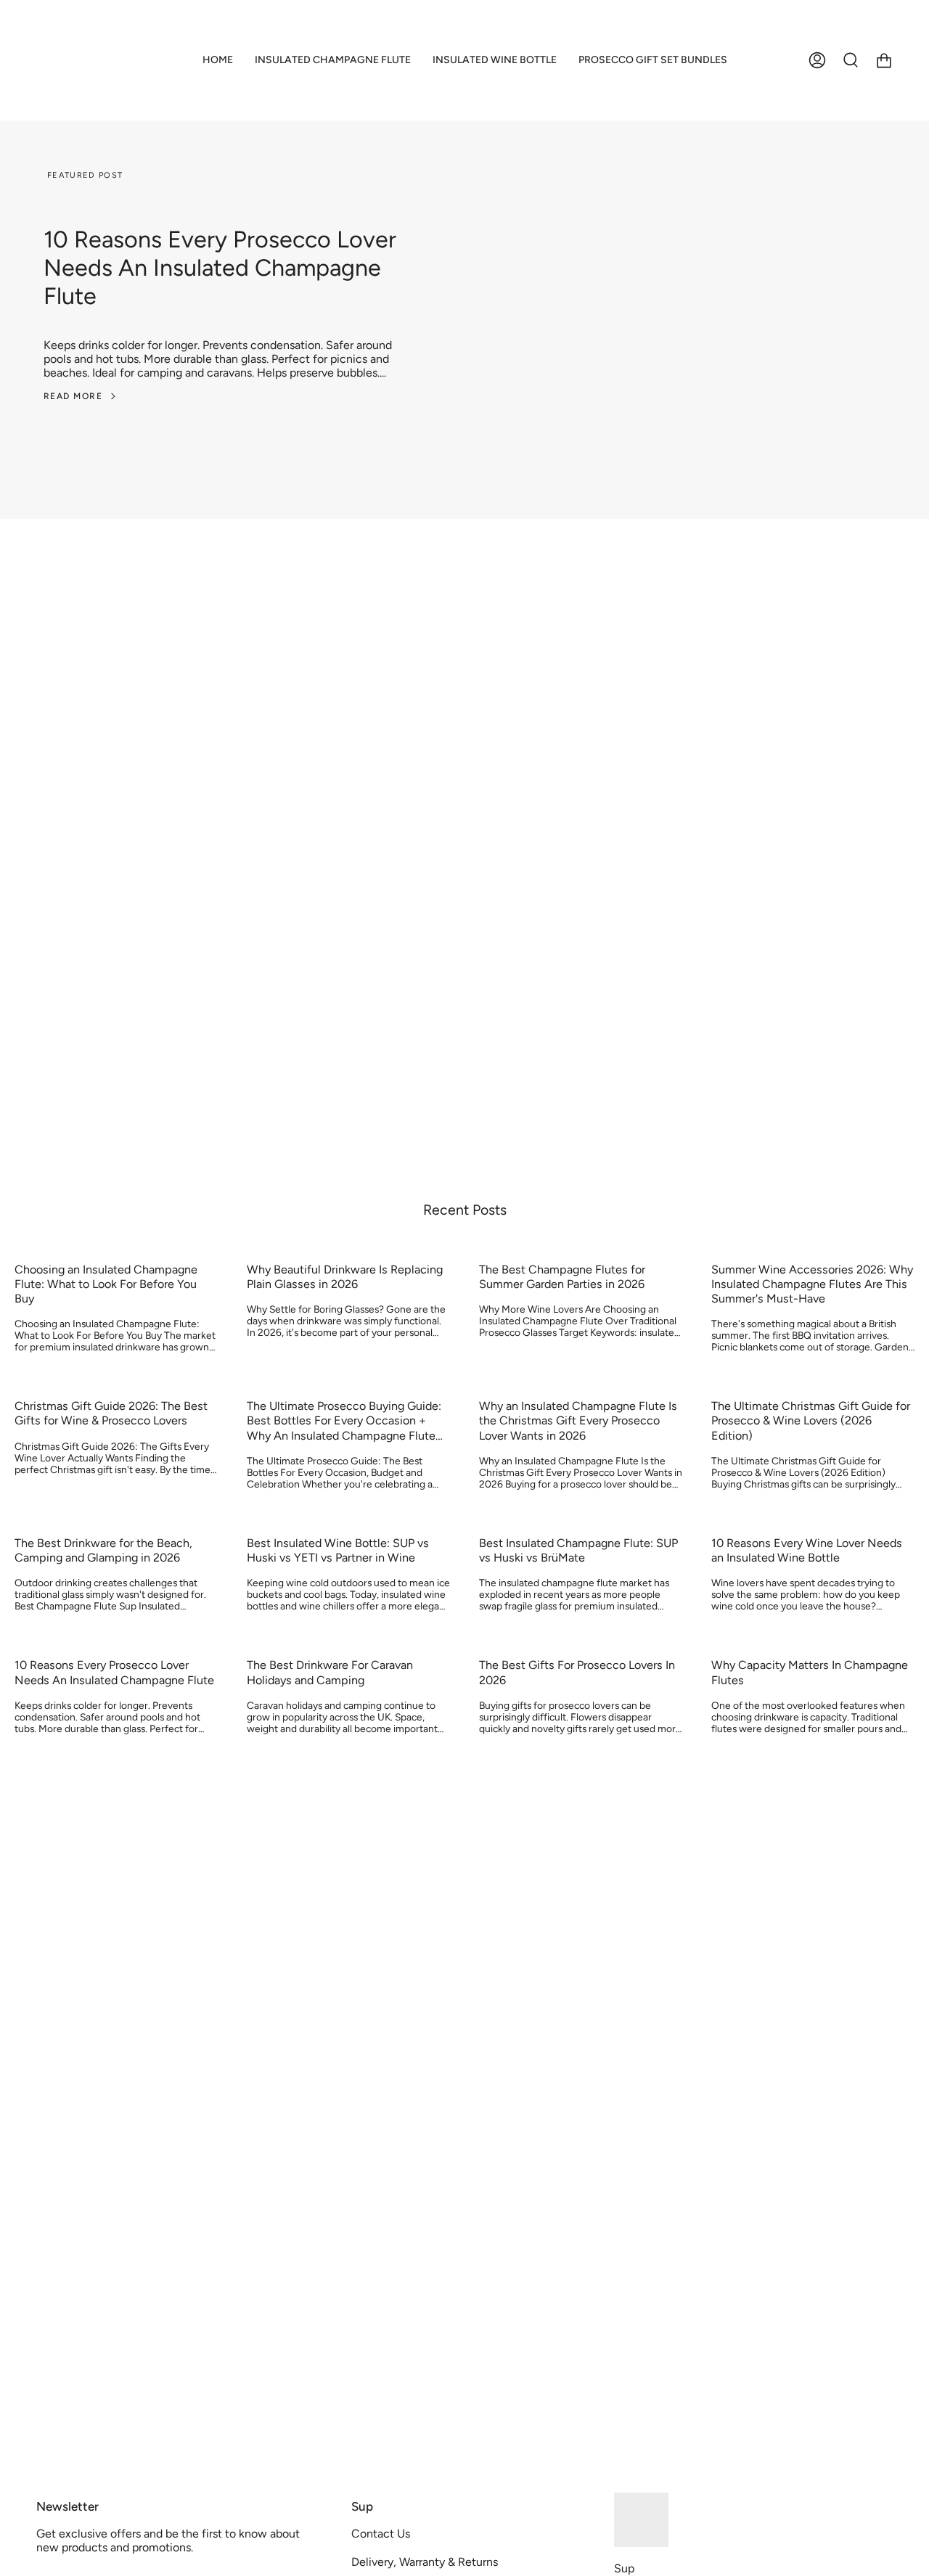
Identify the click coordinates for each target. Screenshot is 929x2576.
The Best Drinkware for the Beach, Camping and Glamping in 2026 (103, 1550)
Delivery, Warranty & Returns (425, 2562)
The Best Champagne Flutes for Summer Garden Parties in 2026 (562, 1277)
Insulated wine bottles (174, 937)
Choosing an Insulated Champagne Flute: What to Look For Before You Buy (106, 1284)
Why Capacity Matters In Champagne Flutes (810, 1672)
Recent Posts (465, 1210)
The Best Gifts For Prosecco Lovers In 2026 (577, 1672)
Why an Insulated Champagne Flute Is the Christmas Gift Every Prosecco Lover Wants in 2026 (578, 1420)
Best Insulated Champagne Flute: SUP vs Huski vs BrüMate (578, 1550)
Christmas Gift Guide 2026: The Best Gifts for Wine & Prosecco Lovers (111, 1413)
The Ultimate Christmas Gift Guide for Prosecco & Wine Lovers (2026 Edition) (811, 1420)
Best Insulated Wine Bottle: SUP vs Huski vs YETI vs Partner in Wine (338, 1550)
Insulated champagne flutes (189, 917)
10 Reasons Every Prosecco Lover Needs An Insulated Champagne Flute (220, 267)
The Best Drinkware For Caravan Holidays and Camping (330, 1672)
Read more (73, 396)
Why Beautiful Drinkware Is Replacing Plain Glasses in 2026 (345, 1277)
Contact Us (381, 2534)
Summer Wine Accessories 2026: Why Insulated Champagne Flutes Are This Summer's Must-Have (812, 1284)
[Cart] (884, 60)
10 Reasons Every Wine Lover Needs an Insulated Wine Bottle (807, 1550)
